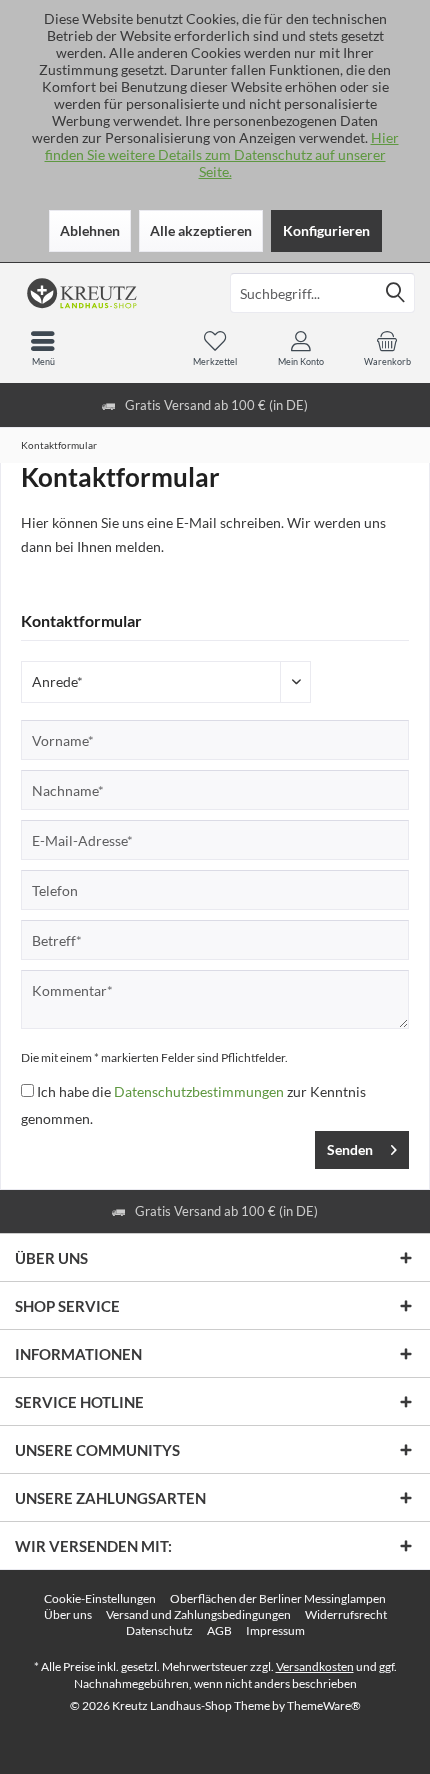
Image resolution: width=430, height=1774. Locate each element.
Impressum (275, 1630)
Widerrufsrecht (346, 1614)
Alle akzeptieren (201, 230)
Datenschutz (159, 1630)
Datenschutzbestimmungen (199, 1091)
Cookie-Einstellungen (100, 1598)
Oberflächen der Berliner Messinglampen (278, 1598)
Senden (350, 1149)
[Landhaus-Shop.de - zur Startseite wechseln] (107, 293)
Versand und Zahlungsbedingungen (198, 1614)
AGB (219, 1630)
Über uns (68, 1614)
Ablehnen (90, 230)
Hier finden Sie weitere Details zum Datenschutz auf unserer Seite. (222, 154)
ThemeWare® (324, 1705)
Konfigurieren (326, 230)
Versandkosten (315, 1666)
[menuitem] (387, 348)
